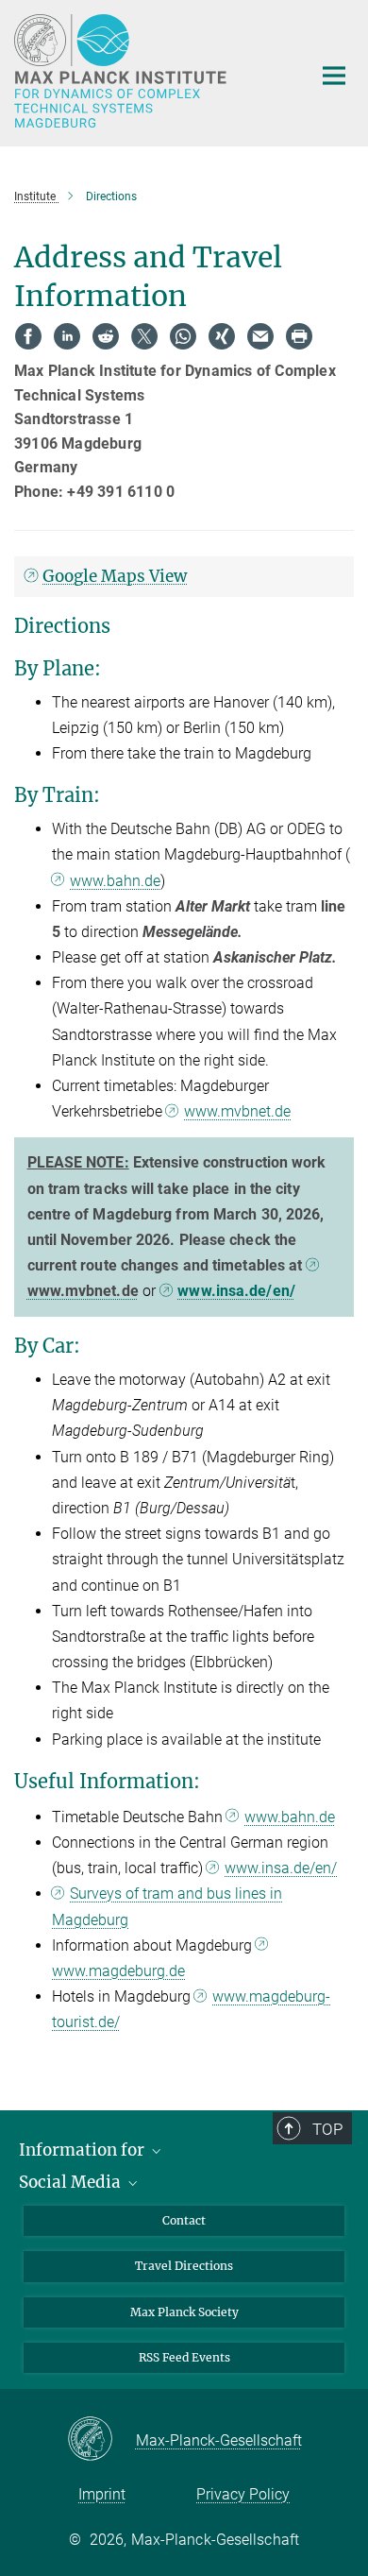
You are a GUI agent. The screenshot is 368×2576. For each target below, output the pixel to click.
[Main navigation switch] (334, 76)
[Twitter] (144, 336)
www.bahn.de (115, 881)
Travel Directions (184, 2266)
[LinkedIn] (67, 336)
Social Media (72, 2182)
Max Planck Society (184, 2312)
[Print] (299, 336)
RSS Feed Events (184, 2357)
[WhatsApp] (183, 336)
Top (327, 2129)
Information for (84, 2150)
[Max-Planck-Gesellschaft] (101, 2440)
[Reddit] (106, 336)
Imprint (102, 2494)
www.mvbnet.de (237, 1111)
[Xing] (222, 336)
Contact (184, 2220)
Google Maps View (115, 576)
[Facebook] (28, 336)
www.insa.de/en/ (236, 1291)
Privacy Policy (243, 2494)
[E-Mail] (260, 336)
